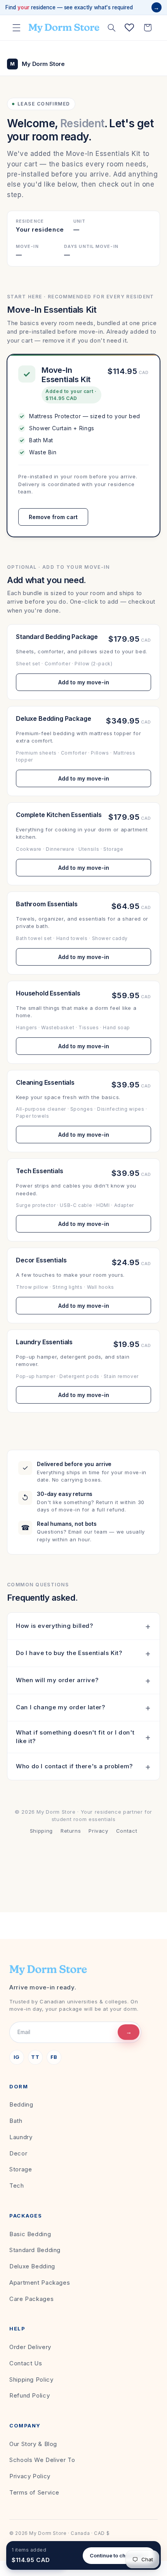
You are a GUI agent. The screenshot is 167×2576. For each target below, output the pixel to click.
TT (35, 2057)
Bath (16, 2121)
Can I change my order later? (61, 1707)
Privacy (98, 1831)
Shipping (41, 1831)
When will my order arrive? (57, 1680)
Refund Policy (30, 2395)
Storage (21, 2169)
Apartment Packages (40, 2283)
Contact (127, 1831)
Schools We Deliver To (42, 2460)
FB (54, 2057)
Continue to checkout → (119, 2555)
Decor (18, 2153)
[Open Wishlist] (129, 28)
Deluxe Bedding (32, 2266)
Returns (71, 1831)
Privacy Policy (30, 2476)
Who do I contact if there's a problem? (74, 1766)
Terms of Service (34, 2492)
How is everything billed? (55, 1626)
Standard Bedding (35, 2250)
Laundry (21, 2137)
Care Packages (31, 2299)
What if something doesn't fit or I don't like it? (75, 1737)
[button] (16, 28)
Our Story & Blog (33, 2444)
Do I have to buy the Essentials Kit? (69, 1653)
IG (17, 2057)
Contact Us (26, 2363)
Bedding (21, 2104)
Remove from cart (53, 517)
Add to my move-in (84, 682)
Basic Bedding (30, 2234)
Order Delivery (30, 2347)
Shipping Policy (31, 2380)
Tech (17, 2186)
